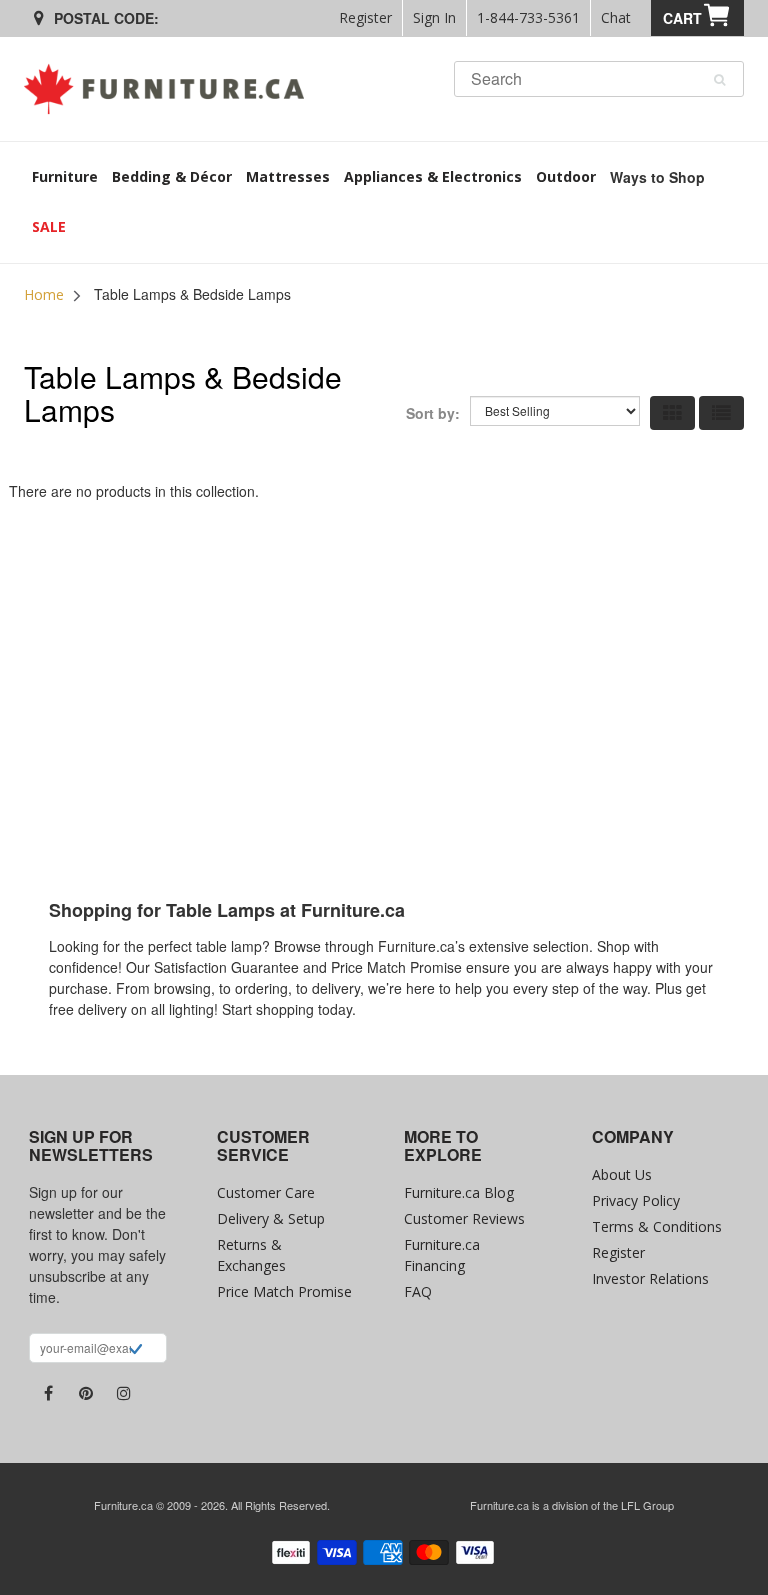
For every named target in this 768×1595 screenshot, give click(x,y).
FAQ (418, 1291)
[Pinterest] (86, 1393)
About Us (622, 1174)
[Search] (719, 80)
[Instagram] (124, 1393)
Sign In (434, 17)
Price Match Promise (284, 1291)
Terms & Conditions (657, 1226)
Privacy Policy (636, 1200)
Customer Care (266, 1192)
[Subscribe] (135, 1351)
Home (44, 294)
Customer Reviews (464, 1218)
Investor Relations (650, 1278)
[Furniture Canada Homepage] (171, 89)
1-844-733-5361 (528, 17)
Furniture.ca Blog (459, 1192)
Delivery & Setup (271, 1218)
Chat (616, 17)
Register (365, 17)
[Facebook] (48, 1393)
